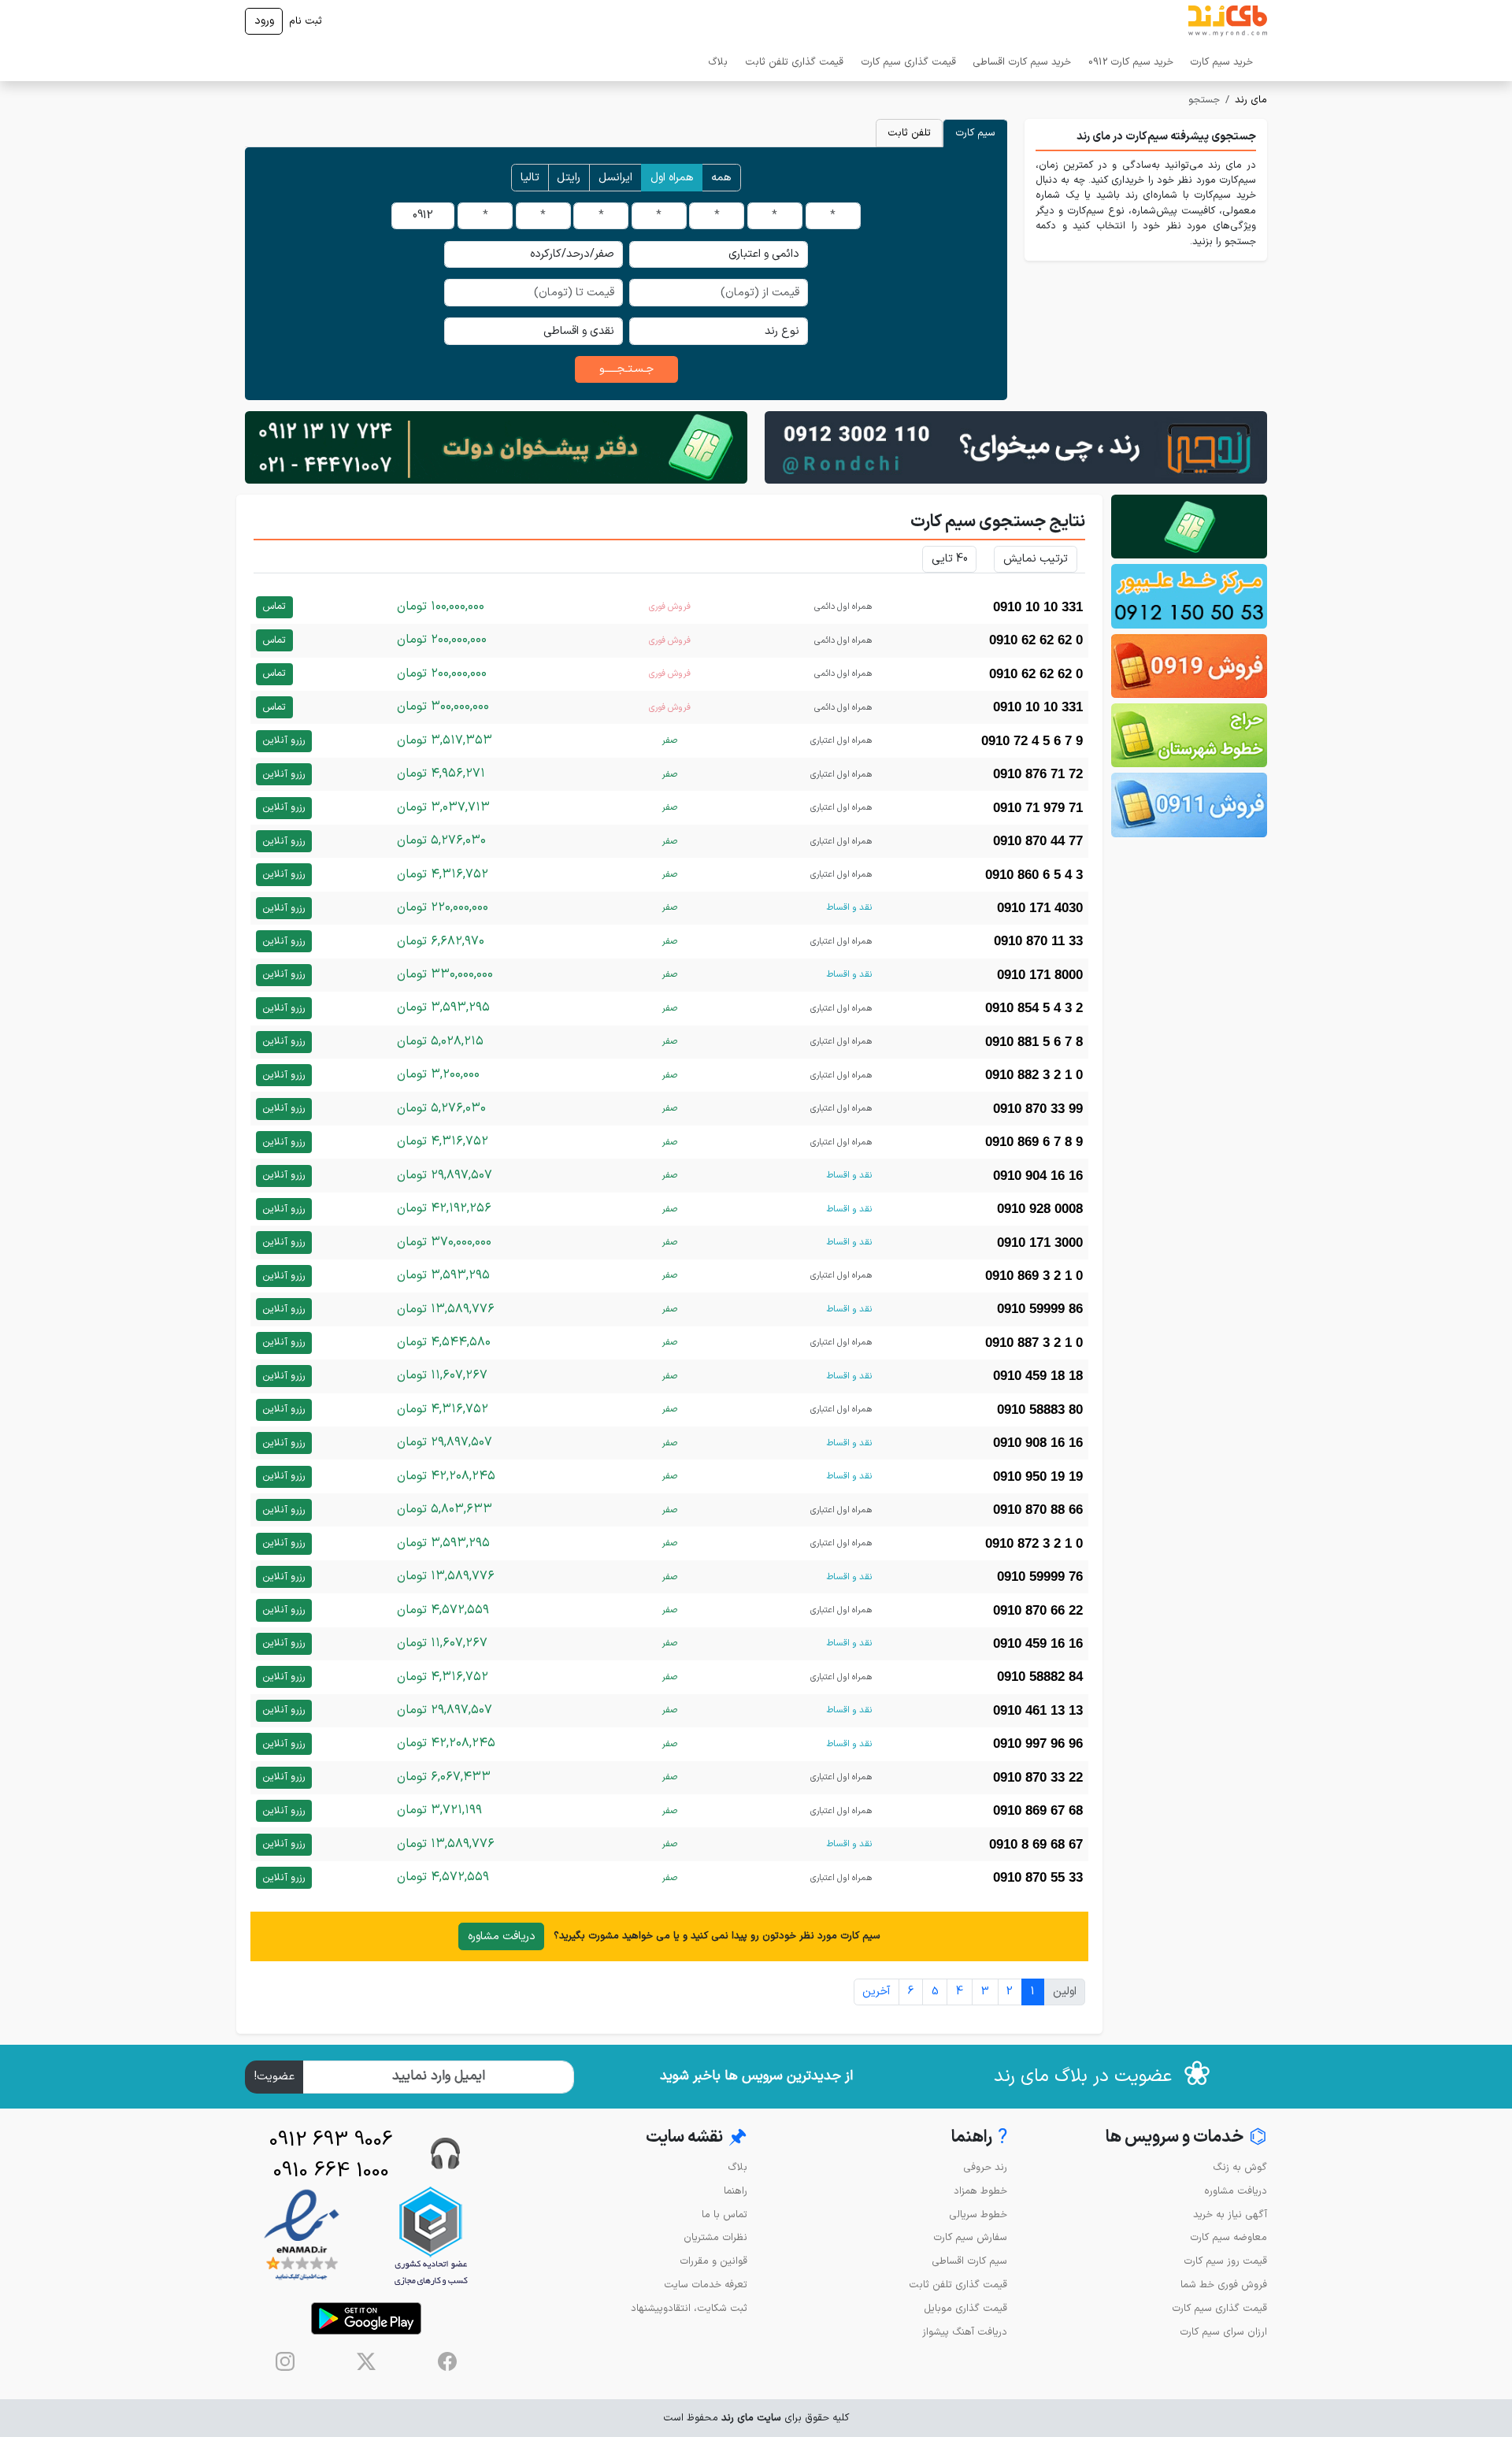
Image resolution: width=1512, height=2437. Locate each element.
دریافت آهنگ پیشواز (965, 2332)
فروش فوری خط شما (1224, 2285)
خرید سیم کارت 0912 (1131, 62)
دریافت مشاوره (502, 1936)
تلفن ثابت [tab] (909, 133)
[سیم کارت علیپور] (1189, 596)
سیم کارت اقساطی (969, 2261)
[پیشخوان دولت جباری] (1189, 527)
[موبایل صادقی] (1189, 666)
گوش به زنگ (1240, 2167)
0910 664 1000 (331, 2171)
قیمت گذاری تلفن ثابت (794, 62)
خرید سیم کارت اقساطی (1022, 62)
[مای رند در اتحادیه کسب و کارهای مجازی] (431, 2236)
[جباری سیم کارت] (496, 447)
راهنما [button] (979, 2138)
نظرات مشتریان (715, 2237)
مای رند (1251, 100)
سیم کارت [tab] (975, 133)
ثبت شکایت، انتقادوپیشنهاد (689, 2308)
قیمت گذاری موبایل (965, 2308)
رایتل (569, 178)
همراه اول (672, 178)
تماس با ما (724, 2214)
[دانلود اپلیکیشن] (366, 2318)
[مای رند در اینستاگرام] (285, 2361)
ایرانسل (615, 178)
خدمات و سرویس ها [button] (1186, 2138)
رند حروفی (985, 2167)
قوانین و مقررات (713, 2261)
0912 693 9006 (331, 2140)
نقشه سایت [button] (697, 2138)
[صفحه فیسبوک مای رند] (447, 2361)
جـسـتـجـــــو (626, 369)
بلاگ (718, 62)
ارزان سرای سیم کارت (1223, 2332)
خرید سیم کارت (1221, 62)
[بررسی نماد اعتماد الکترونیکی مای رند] (302, 2236)
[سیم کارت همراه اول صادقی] (1189, 735)
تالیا (530, 178)
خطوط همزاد (980, 2191)
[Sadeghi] (1016, 447)
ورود (264, 21)
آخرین (876, 1992)
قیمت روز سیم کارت (1225, 2261)
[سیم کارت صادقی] (1189, 805)
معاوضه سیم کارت (1228, 2237)
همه (721, 178)
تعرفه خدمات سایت (706, 2285)
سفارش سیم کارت (970, 2237)
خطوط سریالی (978, 2214)
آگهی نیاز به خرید (1230, 2214)
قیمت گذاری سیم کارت (908, 62)
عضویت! (274, 2077)
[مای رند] (1228, 21)
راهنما (736, 2191)
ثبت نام (306, 21)
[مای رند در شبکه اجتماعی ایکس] (366, 2361)
